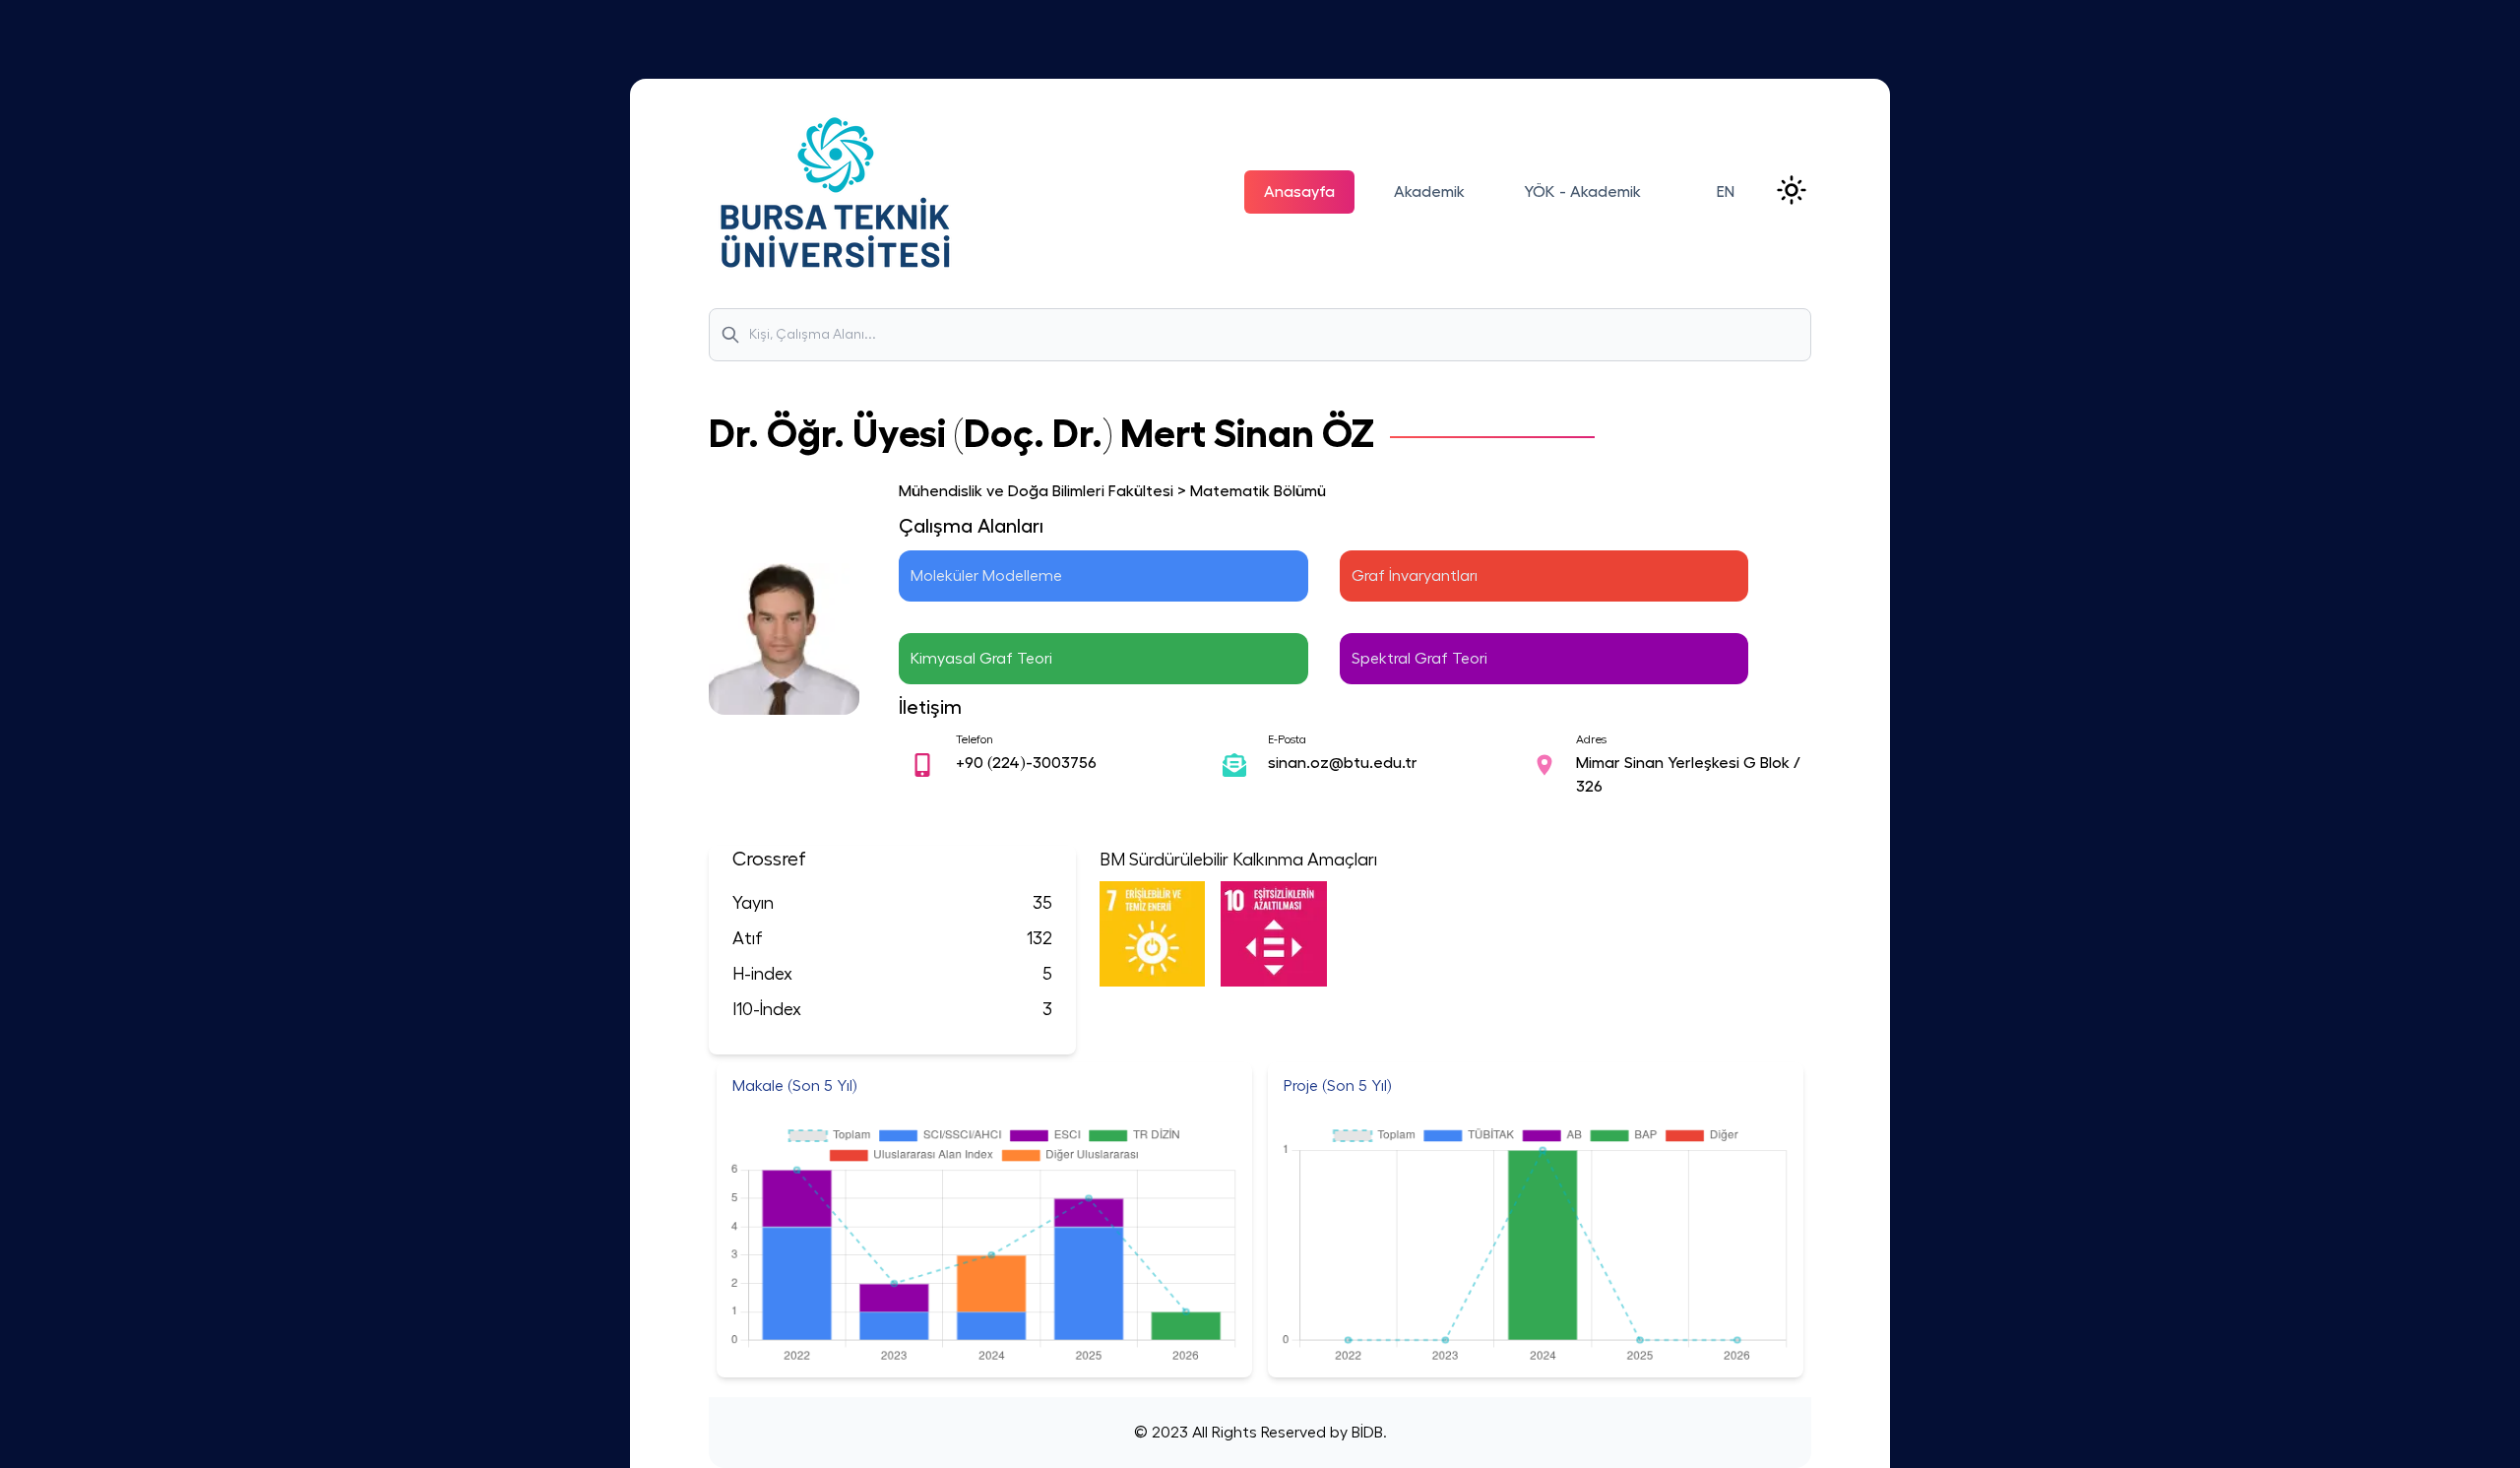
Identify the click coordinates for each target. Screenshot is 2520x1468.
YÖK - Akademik (1582, 192)
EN (1726, 192)
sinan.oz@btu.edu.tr (1343, 763)
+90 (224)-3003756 (1026, 763)
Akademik (1429, 192)
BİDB (1365, 1433)
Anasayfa (1299, 192)
